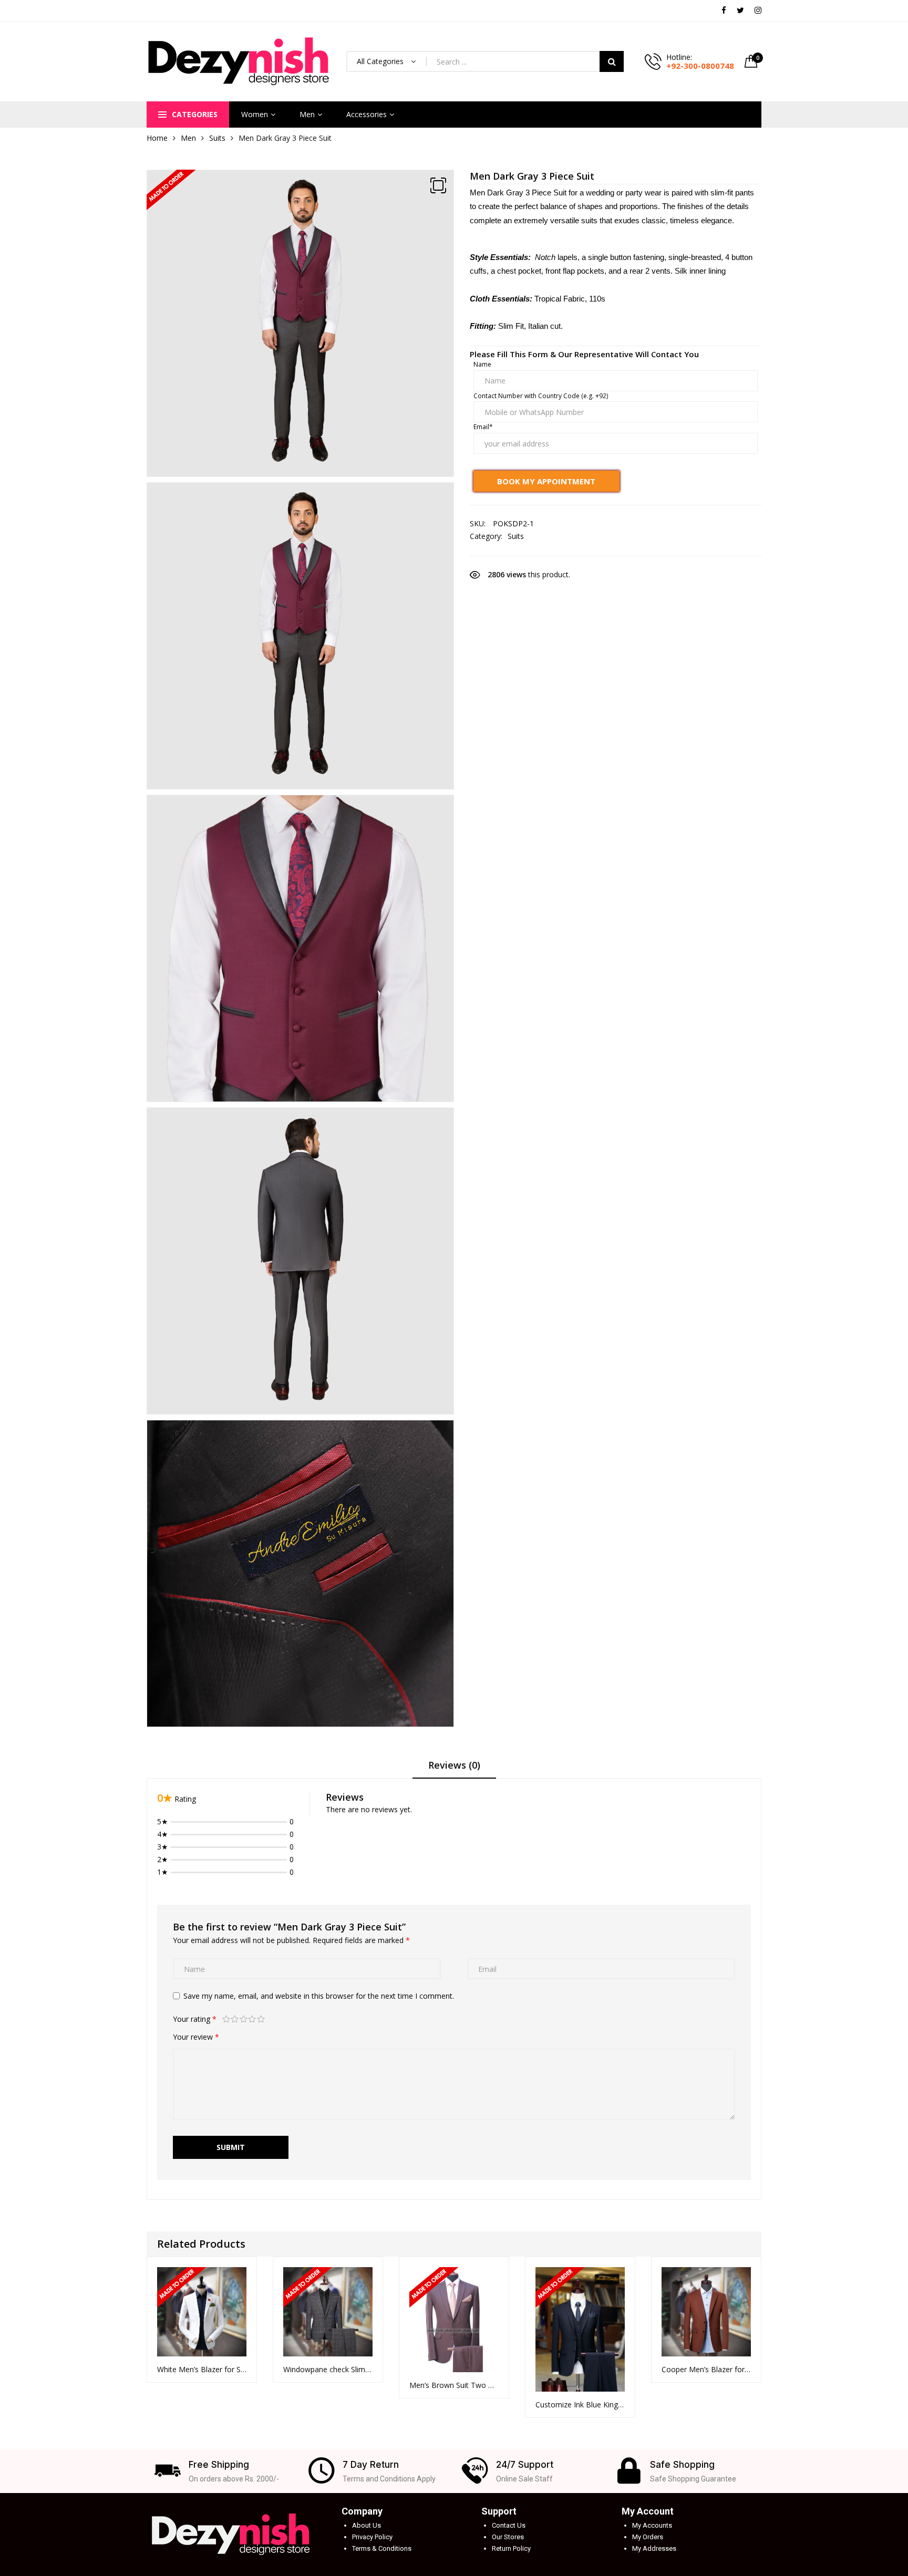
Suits (217, 138)
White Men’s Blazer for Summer (202, 2369)
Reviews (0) (454, 1765)
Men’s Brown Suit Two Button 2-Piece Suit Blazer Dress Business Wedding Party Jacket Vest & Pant (454, 2385)
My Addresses (654, 2548)
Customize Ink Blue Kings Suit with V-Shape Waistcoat (580, 2404)
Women (255, 114)
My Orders (648, 2537)
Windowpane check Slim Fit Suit (328, 2369)
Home (157, 138)
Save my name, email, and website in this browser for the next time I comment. (319, 1996)
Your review (196, 2037)
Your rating (195, 2019)
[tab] (454, 1769)
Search (612, 61)
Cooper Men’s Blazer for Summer (706, 2369)
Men (307, 114)
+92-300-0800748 (700, 66)
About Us (367, 2525)
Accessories (367, 114)
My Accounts (652, 2525)
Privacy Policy (372, 2537)
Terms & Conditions (382, 2548)
